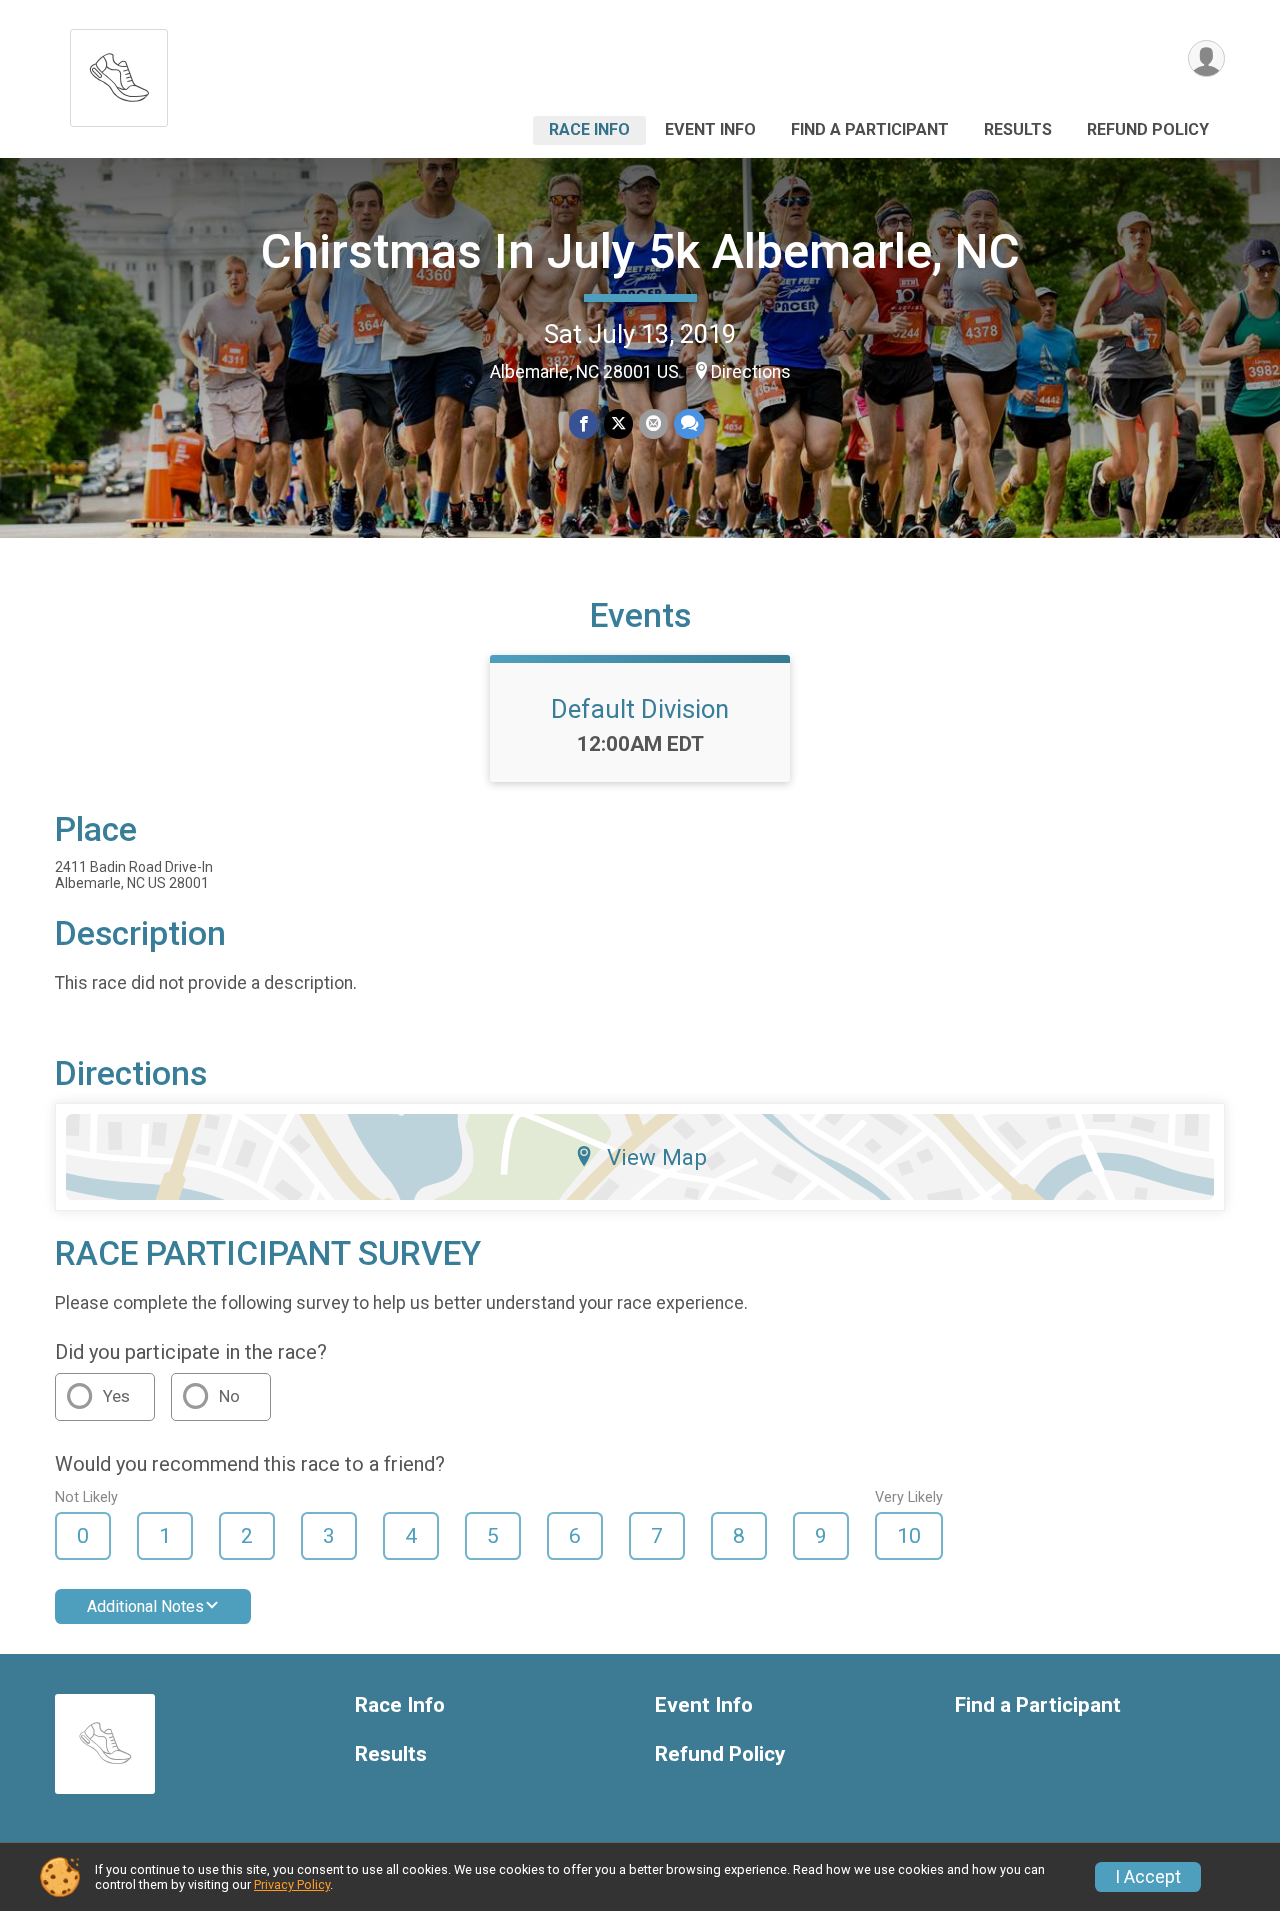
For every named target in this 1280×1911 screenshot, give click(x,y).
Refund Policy (1148, 129)
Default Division (640, 709)
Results (1018, 129)
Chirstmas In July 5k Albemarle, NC (640, 251)
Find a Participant (870, 129)
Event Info (710, 129)
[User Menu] (1206, 58)
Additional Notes (145, 1606)
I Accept (1148, 1877)
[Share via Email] (653, 423)
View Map (657, 1157)
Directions (751, 372)
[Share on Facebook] (583, 423)
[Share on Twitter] (618, 423)
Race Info (589, 129)
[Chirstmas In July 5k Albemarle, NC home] (119, 72)
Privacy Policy (292, 1884)
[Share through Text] (689, 423)
